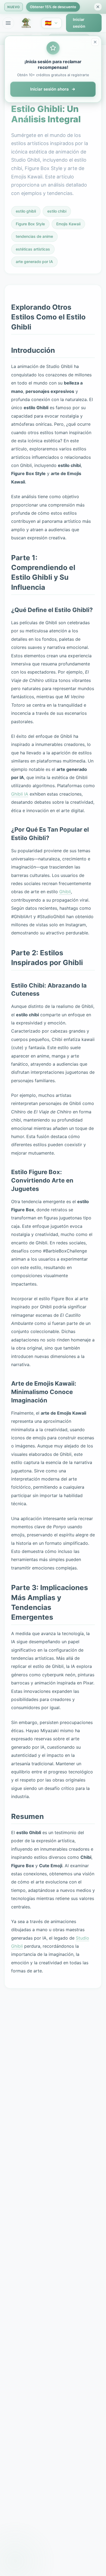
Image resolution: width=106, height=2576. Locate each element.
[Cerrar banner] (98, 7)
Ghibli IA (20, 794)
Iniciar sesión (79, 23)
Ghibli (65, 892)
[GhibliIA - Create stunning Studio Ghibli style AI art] (27, 23)
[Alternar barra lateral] (8, 23)
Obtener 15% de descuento (53, 7)
